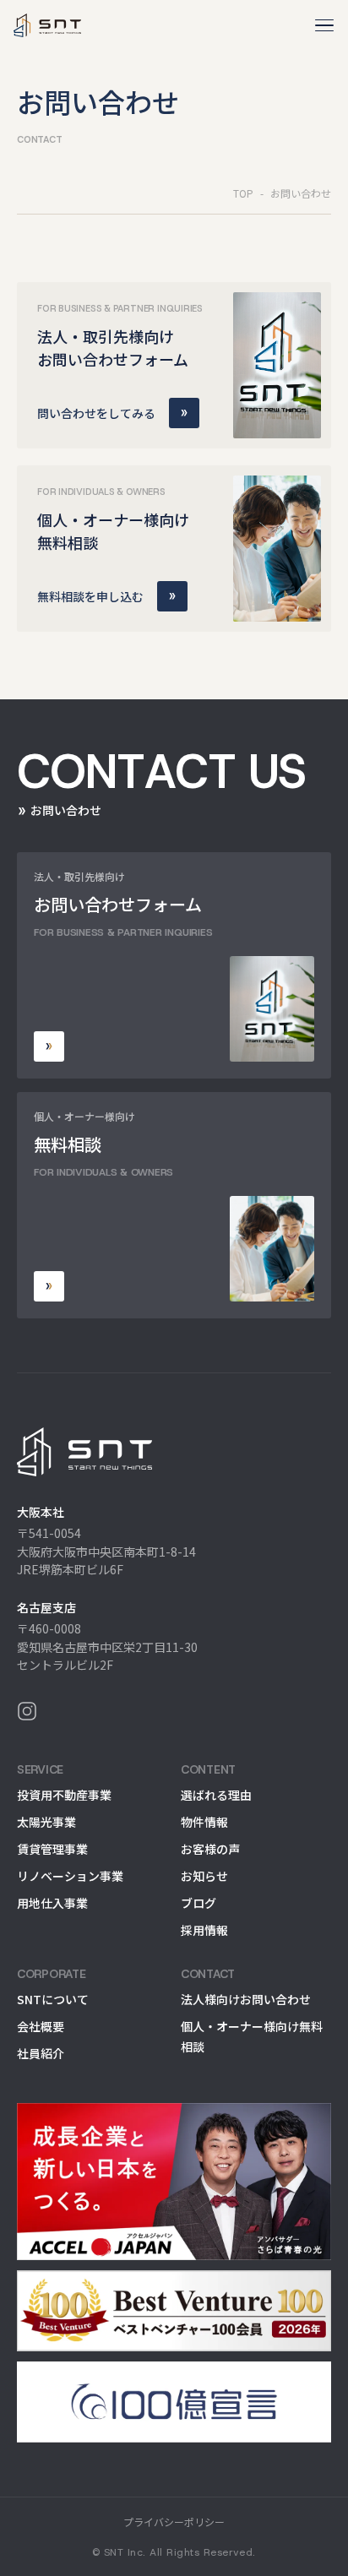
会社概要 (41, 2026)
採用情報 (204, 1930)
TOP (243, 193)
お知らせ (204, 1876)
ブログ (198, 1903)
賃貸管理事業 (52, 1849)
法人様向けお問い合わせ (246, 1999)
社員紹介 (41, 2053)
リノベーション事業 (70, 1876)
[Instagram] (174, 1711)
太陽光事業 (46, 1822)
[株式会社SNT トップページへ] (174, 1452)
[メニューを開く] (324, 25)
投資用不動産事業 (64, 1795)
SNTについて (53, 1999)
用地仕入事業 (52, 1903)
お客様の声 (210, 1849)
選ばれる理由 (216, 1795)
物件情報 (204, 1822)
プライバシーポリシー (174, 2522)
